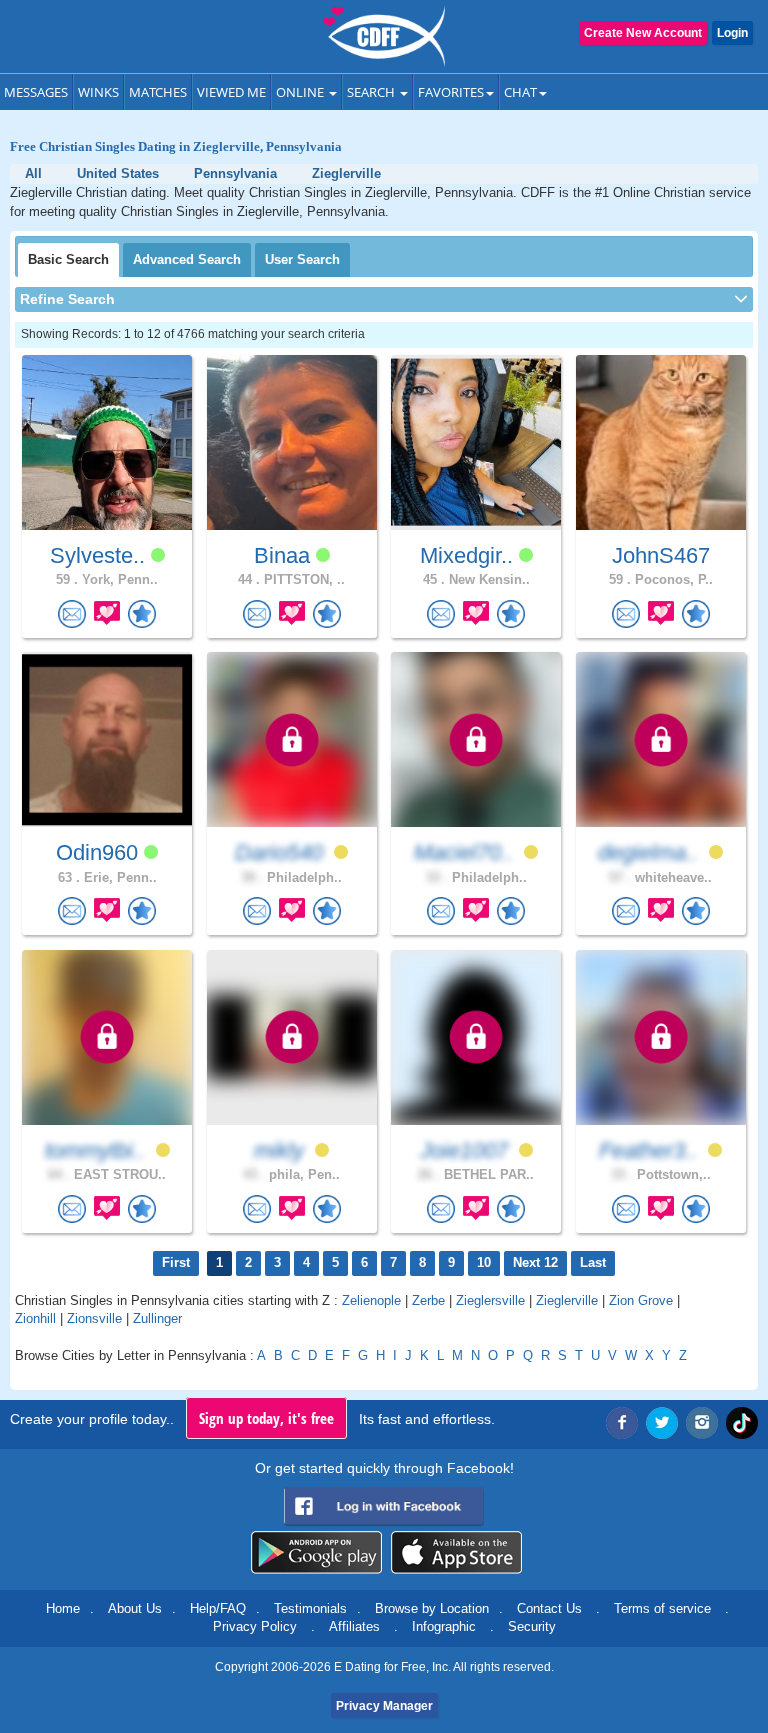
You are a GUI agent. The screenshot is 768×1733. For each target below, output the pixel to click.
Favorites (451, 92)
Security (532, 1626)
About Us (135, 1608)
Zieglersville (490, 1300)
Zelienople (371, 1300)
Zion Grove (641, 1300)
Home (63, 1608)
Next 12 (535, 1262)
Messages (36, 92)
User (302, 259)
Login (732, 33)
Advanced (187, 259)
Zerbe (428, 1300)
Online (301, 92)
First (176, 1262)
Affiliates (354, 1626)
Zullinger (157, 1318)
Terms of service (662, 1608)
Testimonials (310, 1608)
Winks (98, 92)
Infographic (444, 1626)
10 (484, 1262)
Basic (68, 259)
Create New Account (643, 33)
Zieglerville (567, 1300)
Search (372, 92)
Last (593, 1262)
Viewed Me (231, 92)
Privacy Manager (384, 1706)
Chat (520, 92)
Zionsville (94, 1318)
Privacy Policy (255, 1626)
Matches (158, 92)
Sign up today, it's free (266, 1418)
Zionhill (35, 1318)
